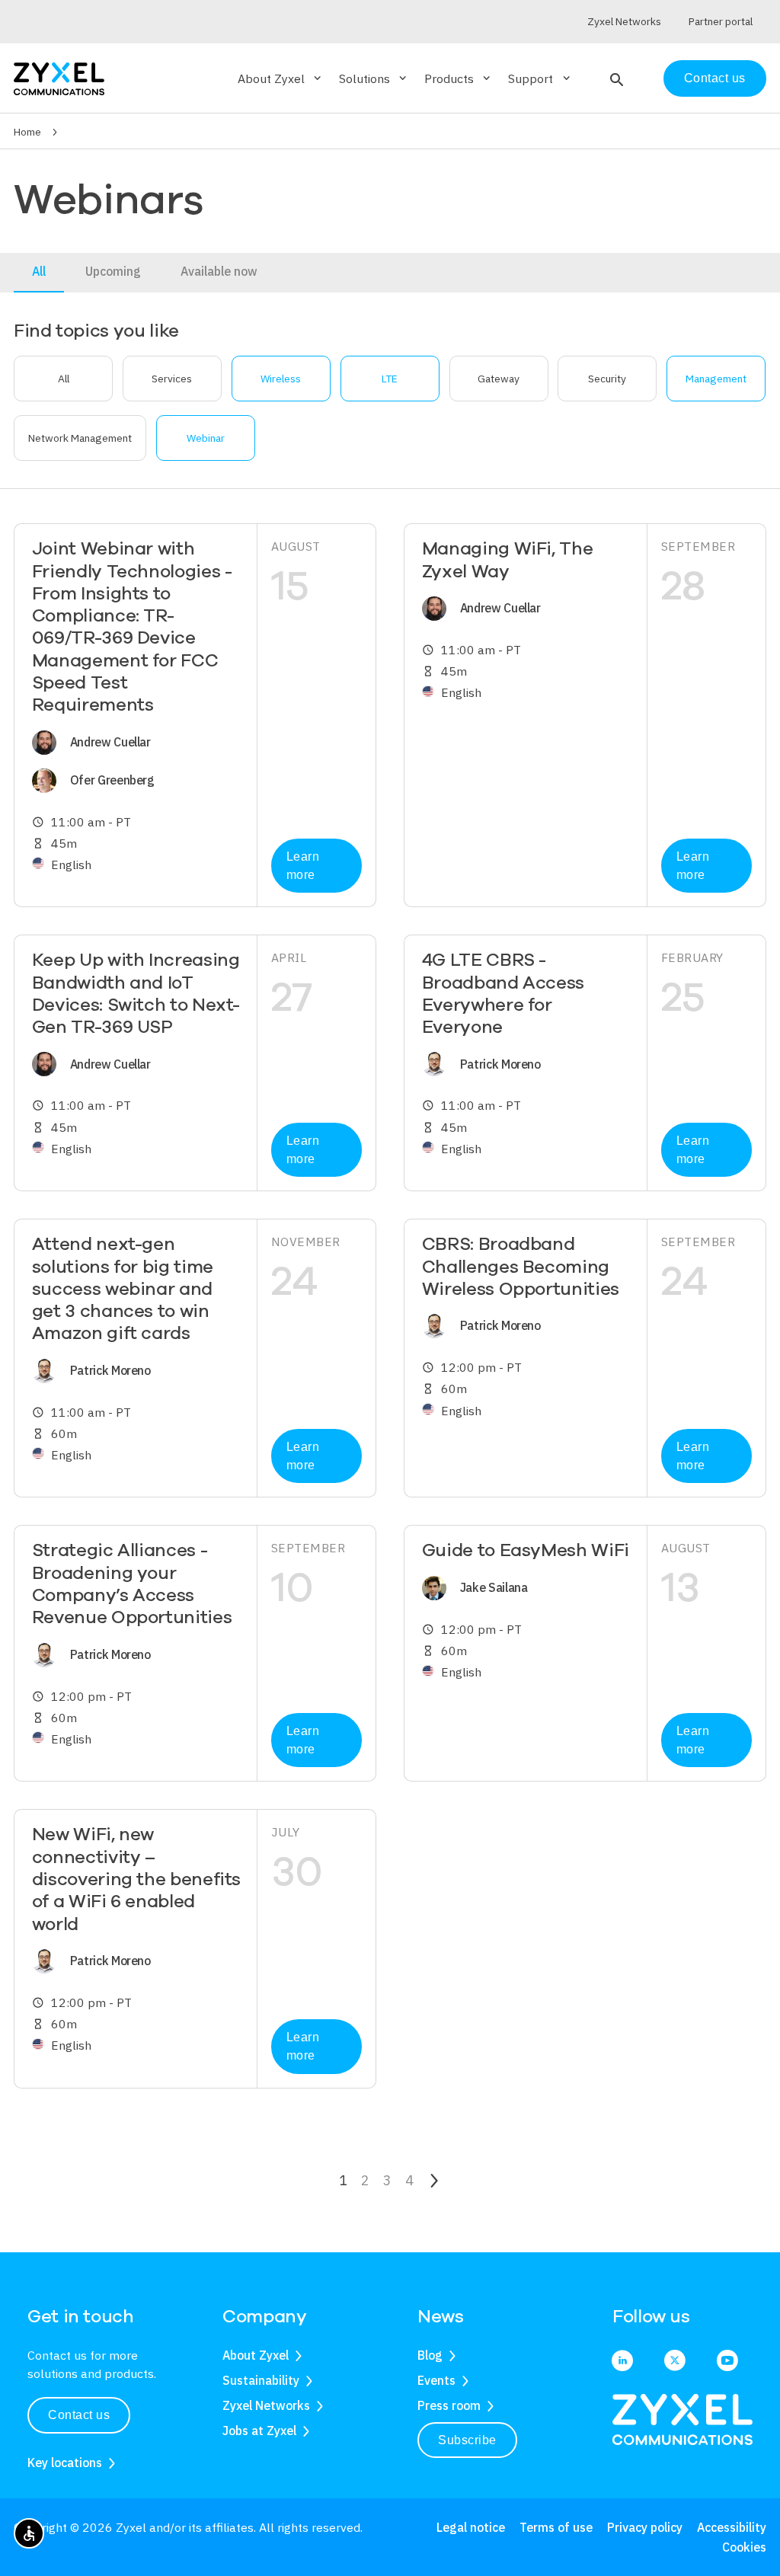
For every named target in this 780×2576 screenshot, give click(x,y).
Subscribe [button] (467, 2440)
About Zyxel (256, 2355)
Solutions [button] (374, 78)
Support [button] (540, 78)
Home (27, 132)
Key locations (65, 2463)
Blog (430, 2355)
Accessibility (732, 2527)
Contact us (715, 78)
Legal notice (471, 2527)
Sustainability (261, 2380)
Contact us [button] (79, 2415)
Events (436, 2380)
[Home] (59, 77)
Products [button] (459, 78)
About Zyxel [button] (281, 78)
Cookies (744, 2547)
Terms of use (556, 2527)
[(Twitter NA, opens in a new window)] (675, 2362)
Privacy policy (645, 2527)
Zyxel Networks (266, 2405)
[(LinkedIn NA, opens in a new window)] (622, 2362)
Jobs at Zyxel (259, 2431)
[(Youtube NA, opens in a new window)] (727, 2362)
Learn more (303, 866)
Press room (449, 2405)
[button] (615, 78)
